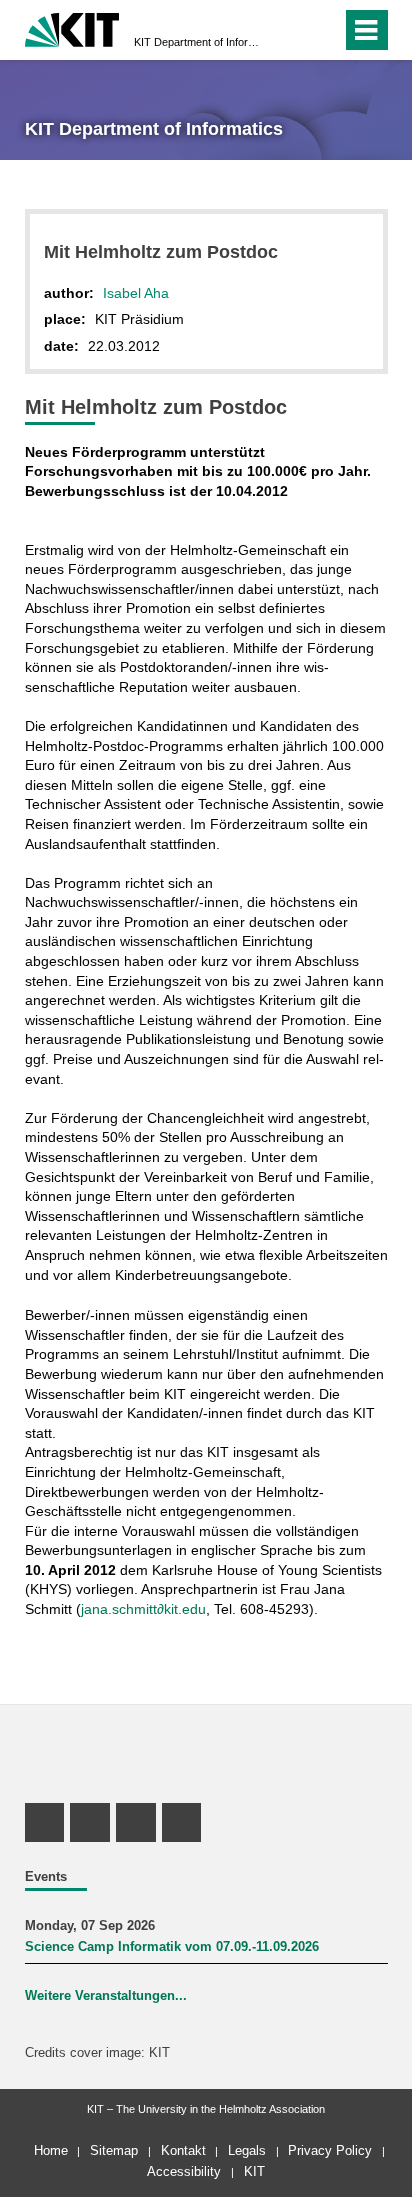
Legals (247, 2150)
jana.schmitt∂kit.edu (143, 1609)
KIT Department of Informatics (200, 42)
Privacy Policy (330, 2150)
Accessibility (184, 2171)
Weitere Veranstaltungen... (106, 1996)
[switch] (290, 30)
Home (51, 2150)
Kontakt (183, 2150)
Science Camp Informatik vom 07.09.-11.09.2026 (172, 1947)
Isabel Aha (136, 293)
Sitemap (114, 2150)
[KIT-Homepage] (72, 27)
